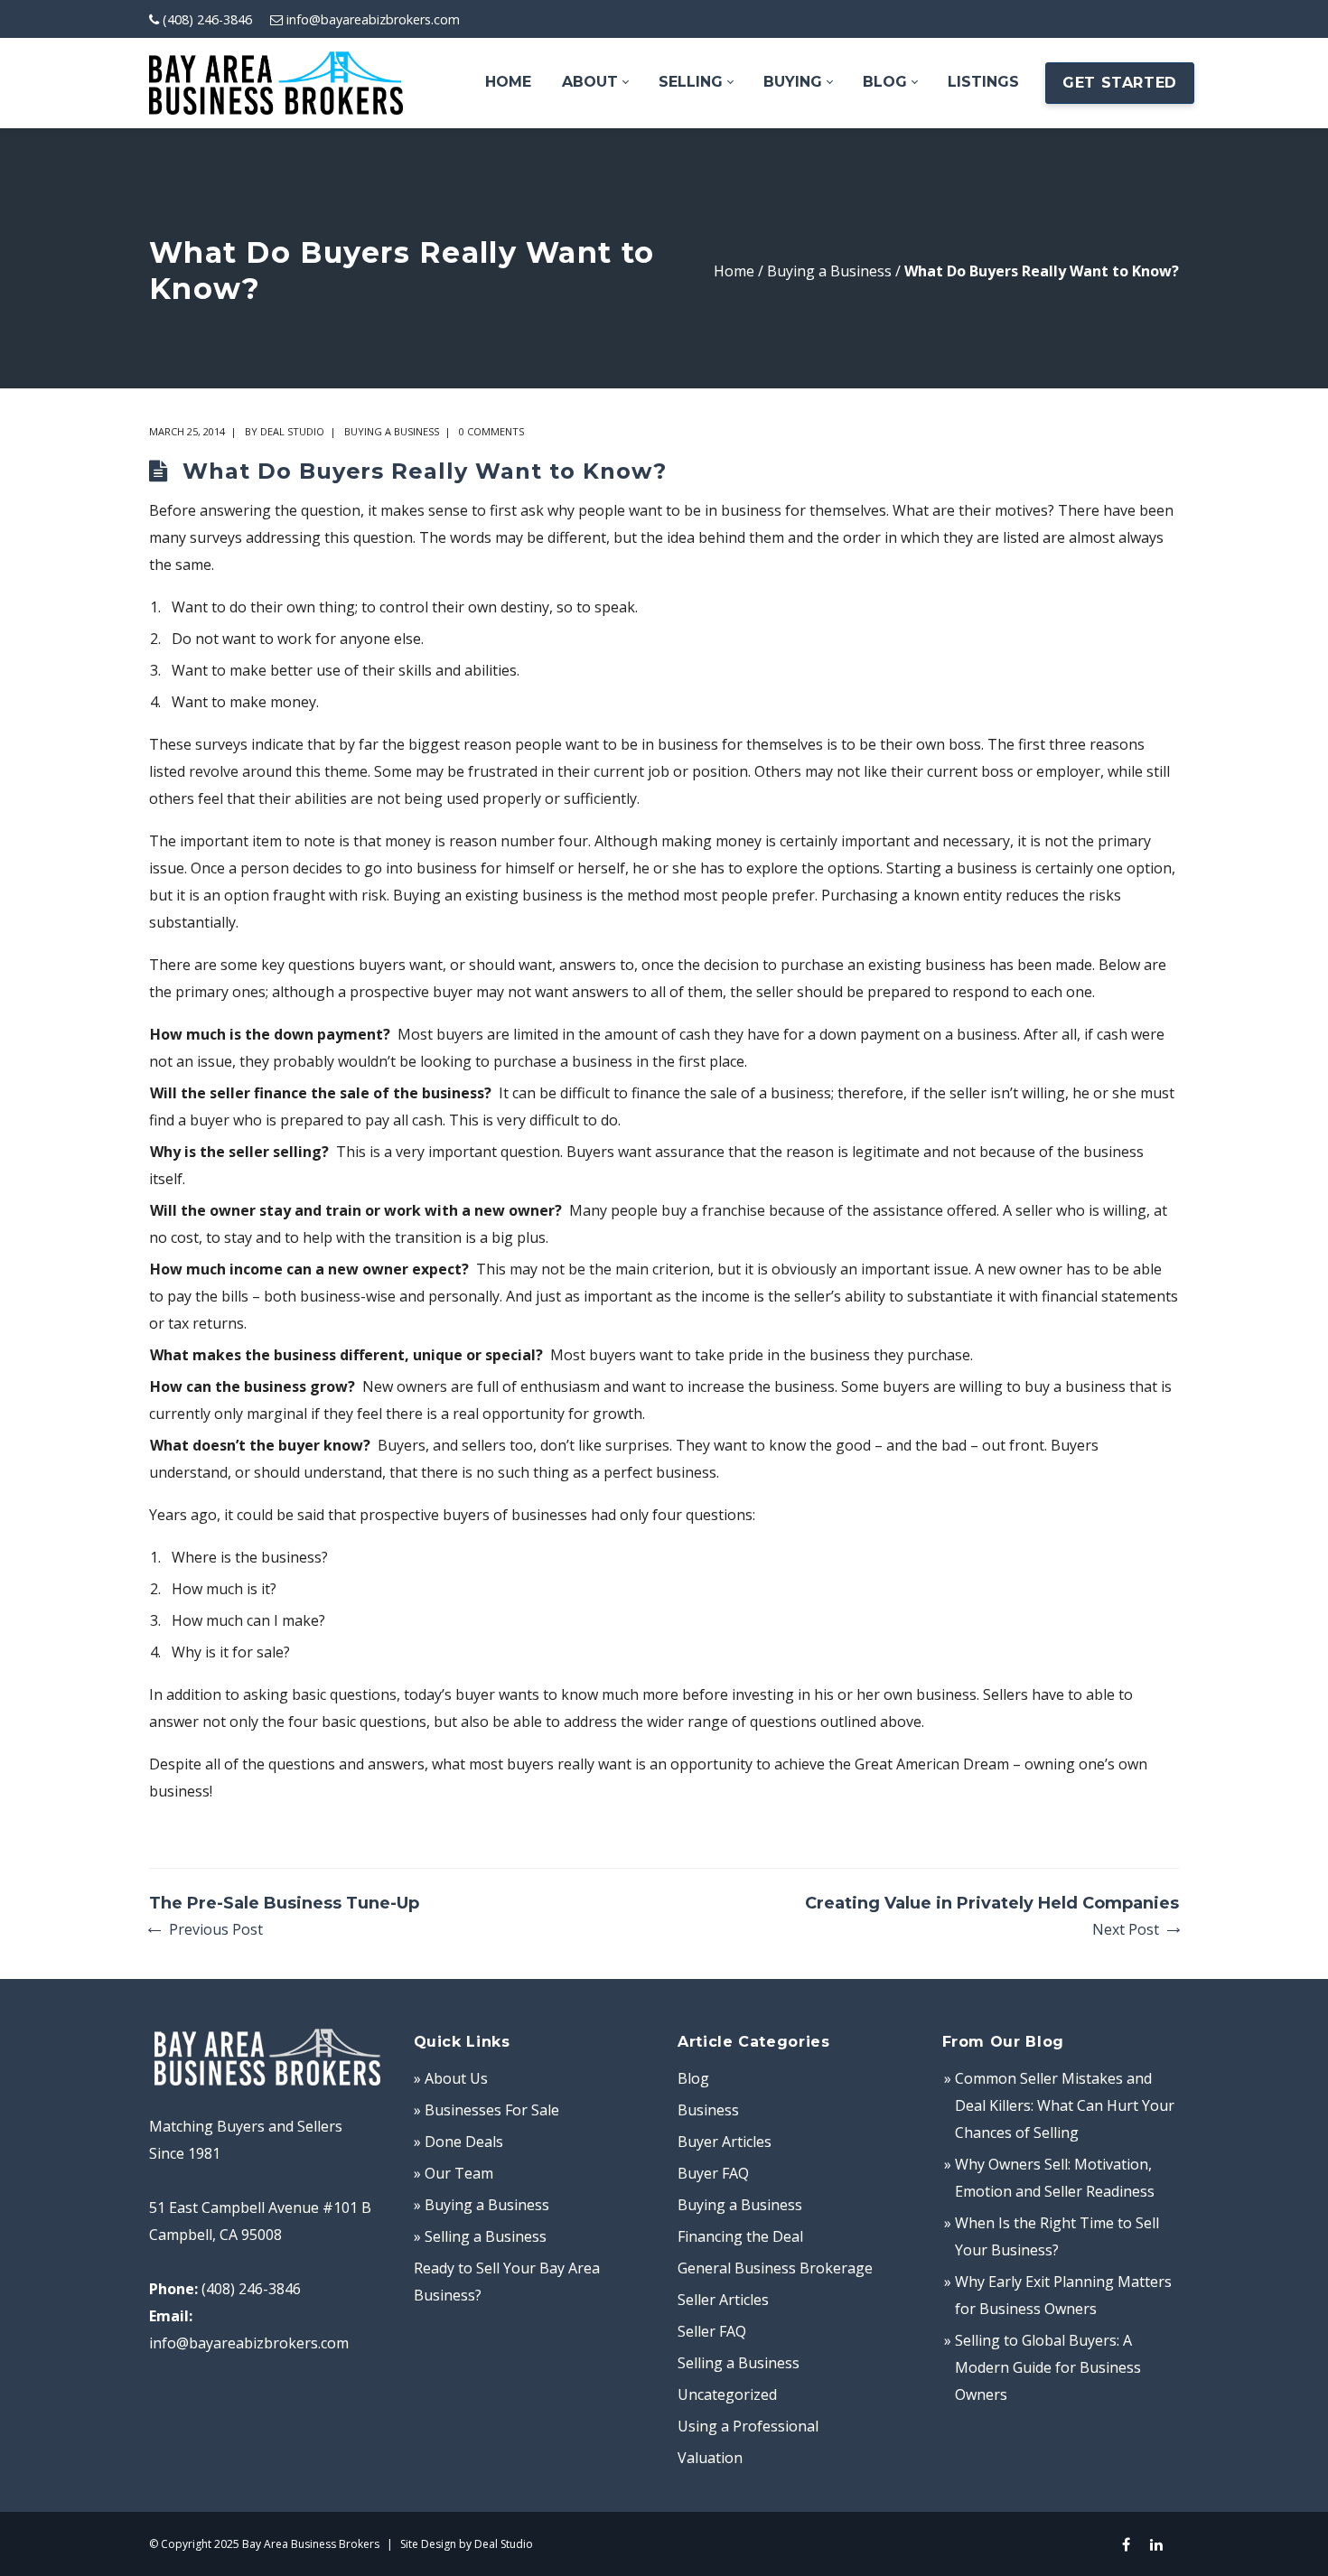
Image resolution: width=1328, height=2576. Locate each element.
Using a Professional (748, 2426)
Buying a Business (829, 271)
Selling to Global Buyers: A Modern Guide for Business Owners (1048, 2367)
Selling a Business (739, 2363)
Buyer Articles (725, 2142)
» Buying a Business (482, 2205)
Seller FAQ (712, 2331)
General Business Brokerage (775, 2268)
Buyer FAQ (713, 2173)
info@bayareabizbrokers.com (373, 19)
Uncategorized (727, 2394)
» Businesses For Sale (486, 2110)
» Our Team (454, 2173)
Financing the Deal (740, 2236)
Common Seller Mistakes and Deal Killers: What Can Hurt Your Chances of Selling (1065, 2105)
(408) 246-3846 (207, 19)
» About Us (451, 2078)
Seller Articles (723, 2300)
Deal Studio (292, 431)
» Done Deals (458, 2142)
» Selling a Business (480, 2236)
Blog (693, 2078)
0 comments (491, 431)
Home (734, 271)
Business (708, 2110)
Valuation (710, 2458)
